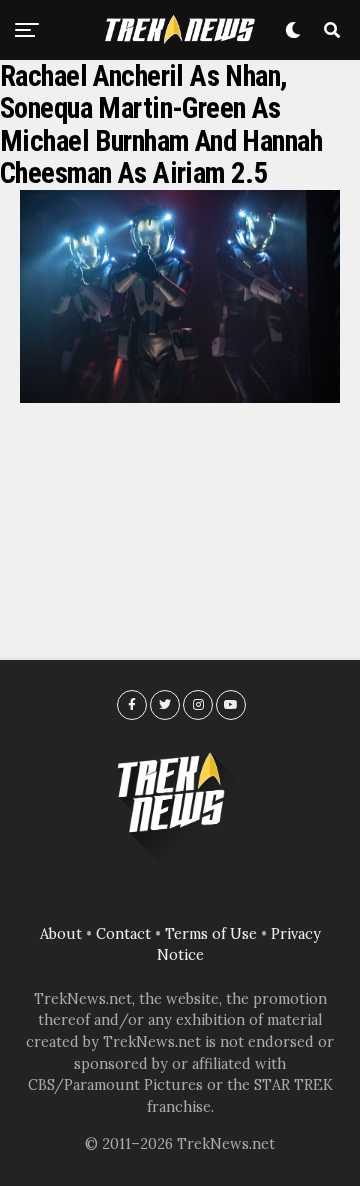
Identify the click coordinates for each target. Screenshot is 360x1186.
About (61, 934)
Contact (123, 934)
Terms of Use (211, 934)
